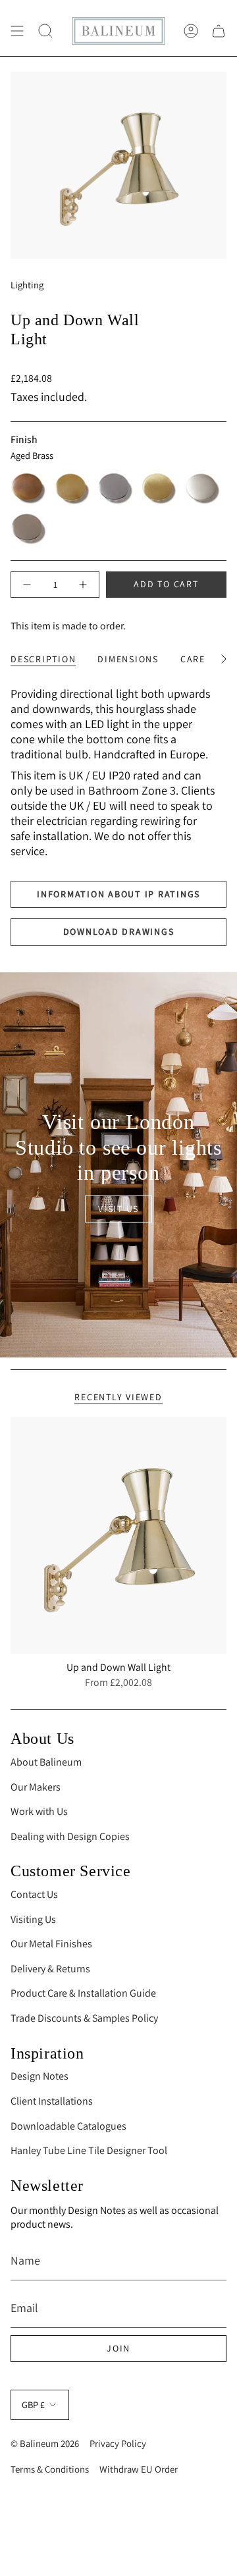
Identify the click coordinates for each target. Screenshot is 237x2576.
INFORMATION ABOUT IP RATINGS (118, 894)
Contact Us (34, 1894)
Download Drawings (119, 932)
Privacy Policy (118, 2443)
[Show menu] (17, 31)
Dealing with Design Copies (70, 1836)
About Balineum (46, 1762)
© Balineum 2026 (45, 2443)
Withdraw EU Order (139, 2469)
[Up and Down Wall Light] (118, 1536)
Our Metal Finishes (51, 1944)
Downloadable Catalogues (68, 2126)
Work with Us (39, 1811)
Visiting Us (33, 1919)
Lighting (27, 285)
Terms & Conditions (50, 2469)
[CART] (219, 31)
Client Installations (52, 2101)
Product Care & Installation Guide (83, 1993)
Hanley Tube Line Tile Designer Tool (89, 2150)
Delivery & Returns (50, 1969)
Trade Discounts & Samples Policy (84, 2018)
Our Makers (36, 1787)
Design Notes (39, 2076)
